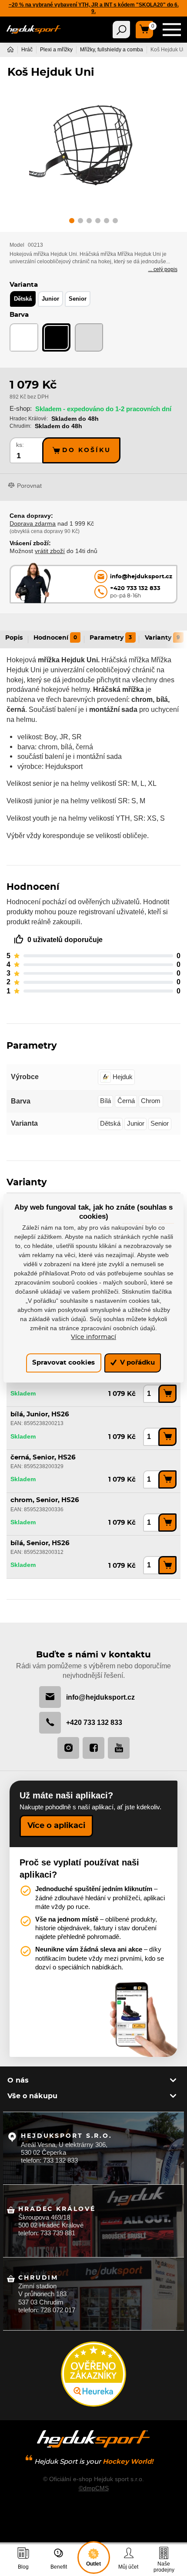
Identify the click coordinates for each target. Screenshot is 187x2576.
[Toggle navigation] (121, 30)
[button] (72, 222)
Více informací (93, 1337)
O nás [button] (18, 2080)
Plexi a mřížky (56, 50)
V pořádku (137, 1363)
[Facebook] (93, 1748)
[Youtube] (119, 1748)
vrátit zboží (50, 551)
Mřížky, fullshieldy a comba (112, 50)
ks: (20, 445)
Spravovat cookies (63, 1363)
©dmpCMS (94, 2488)
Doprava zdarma (33, 523)
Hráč (27, 50)
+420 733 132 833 (94, 1722)
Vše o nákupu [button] (32, 2096)
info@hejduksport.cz (100, 1697)
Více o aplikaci (56, 1826)
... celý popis (163, 269)
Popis (14, 638)
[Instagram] (68, 1748)
